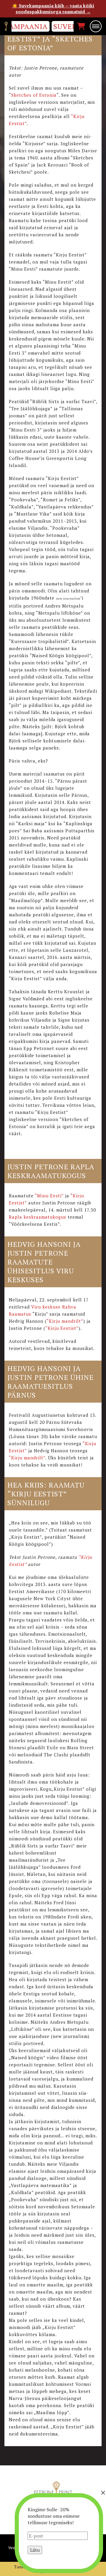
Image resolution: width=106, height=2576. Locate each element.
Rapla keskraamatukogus (38, 1217)
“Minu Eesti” (49, 1196)
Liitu (35, 2550)
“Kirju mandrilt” (65, 1321)
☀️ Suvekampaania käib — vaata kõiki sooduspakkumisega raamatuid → (53, 9)
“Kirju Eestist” (62, 1328)
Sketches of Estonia (34, 95)
